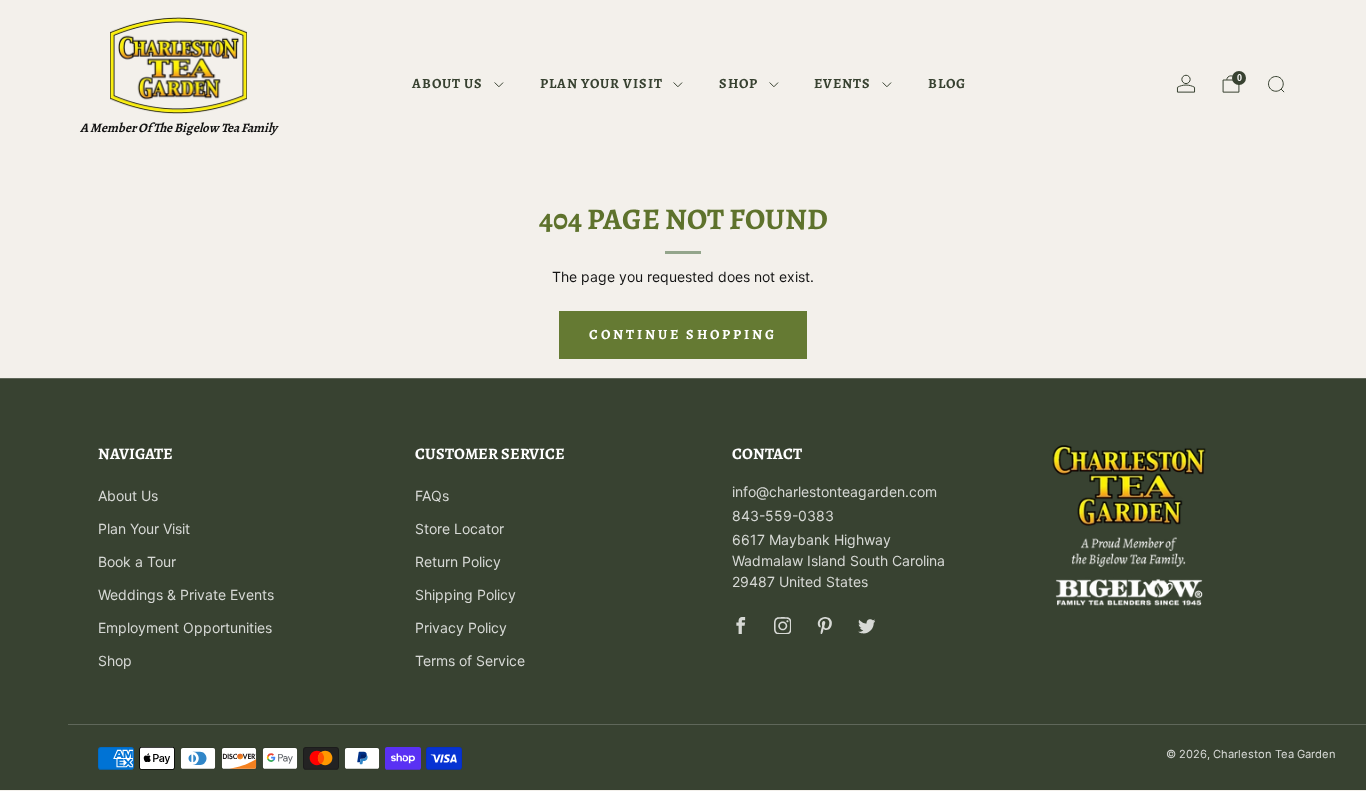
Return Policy (458, 561)
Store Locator (459, 528)
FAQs (432, 495)
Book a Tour (137, 561)
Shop (738, 83)
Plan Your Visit (601, 83)
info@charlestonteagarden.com (834, 491)
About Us (447, 83)
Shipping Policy (465, 594)
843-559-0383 (783, 515)
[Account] (1186, 84)
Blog (947, 83)
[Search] (1276, 84)
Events (842, 83)
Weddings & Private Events (186, 594)
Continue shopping (683, 334)
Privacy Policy (461, 627)
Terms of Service (470, 660)
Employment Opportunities (185, 627)
